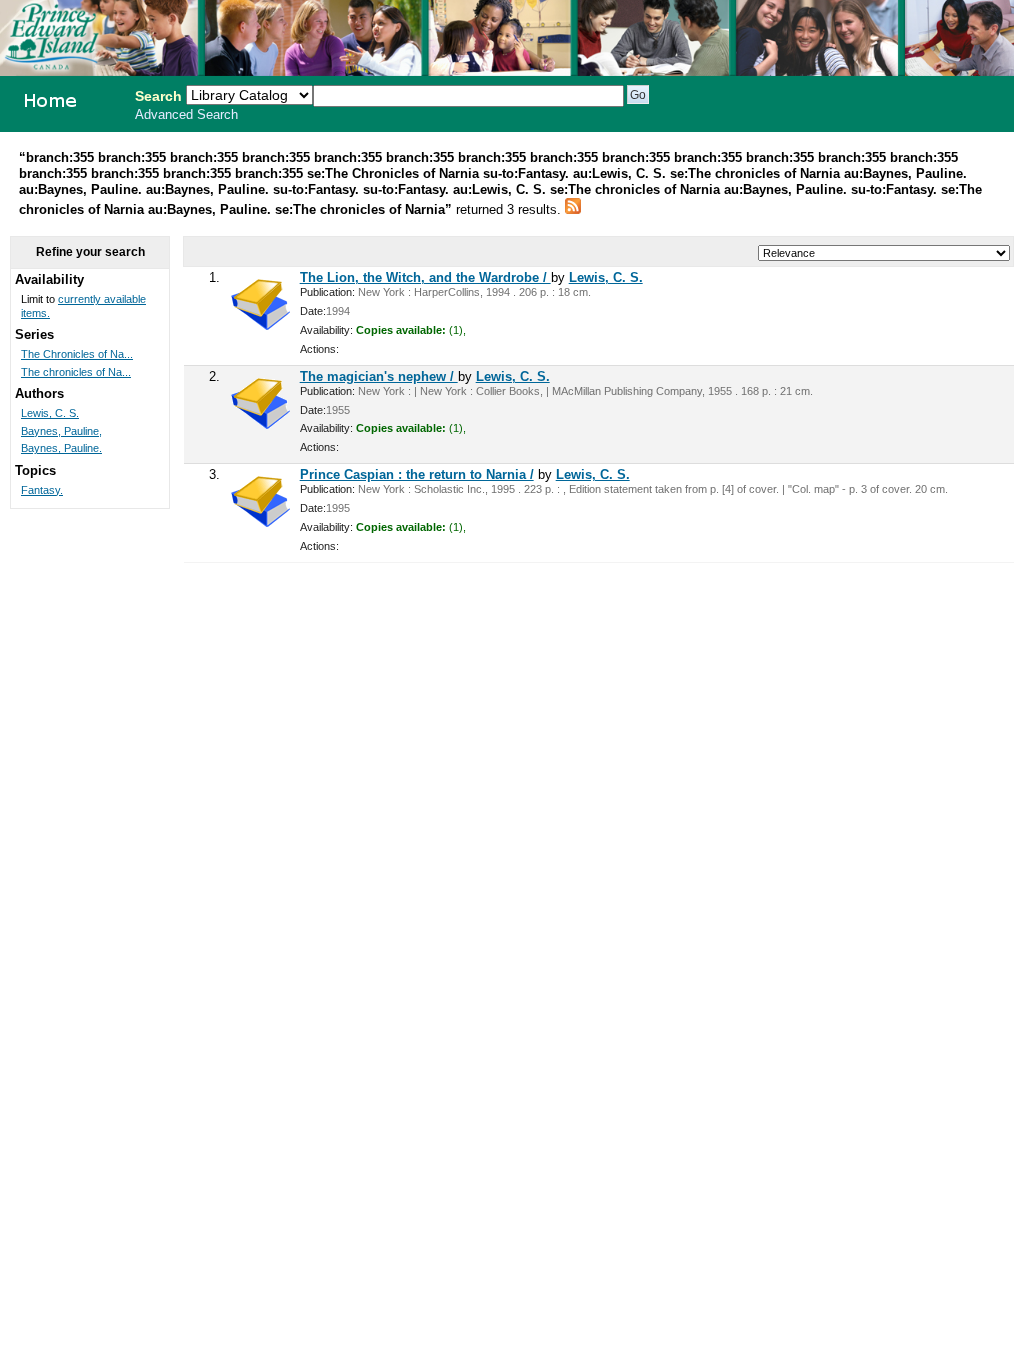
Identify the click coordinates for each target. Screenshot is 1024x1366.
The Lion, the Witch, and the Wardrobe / (425, 277)
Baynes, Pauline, (61, 431)
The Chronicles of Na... (77, 354)
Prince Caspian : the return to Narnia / (417, 474)
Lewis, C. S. (606, 277)
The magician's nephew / (379, 376)
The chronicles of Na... (76, 372)
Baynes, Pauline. (61, 448)
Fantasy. (42, 490)
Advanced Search (186, 115)
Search (158, 96)
